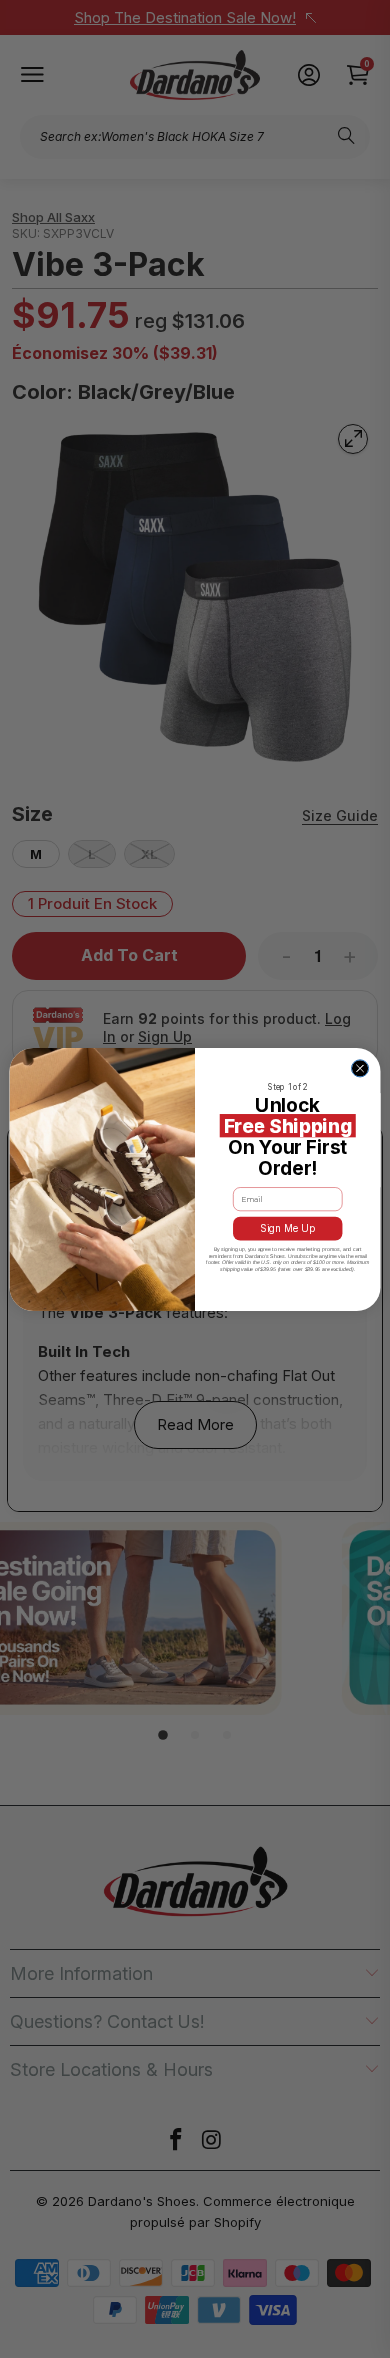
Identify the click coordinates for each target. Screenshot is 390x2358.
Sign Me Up (288, 1228)
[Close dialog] (359, 1067)
